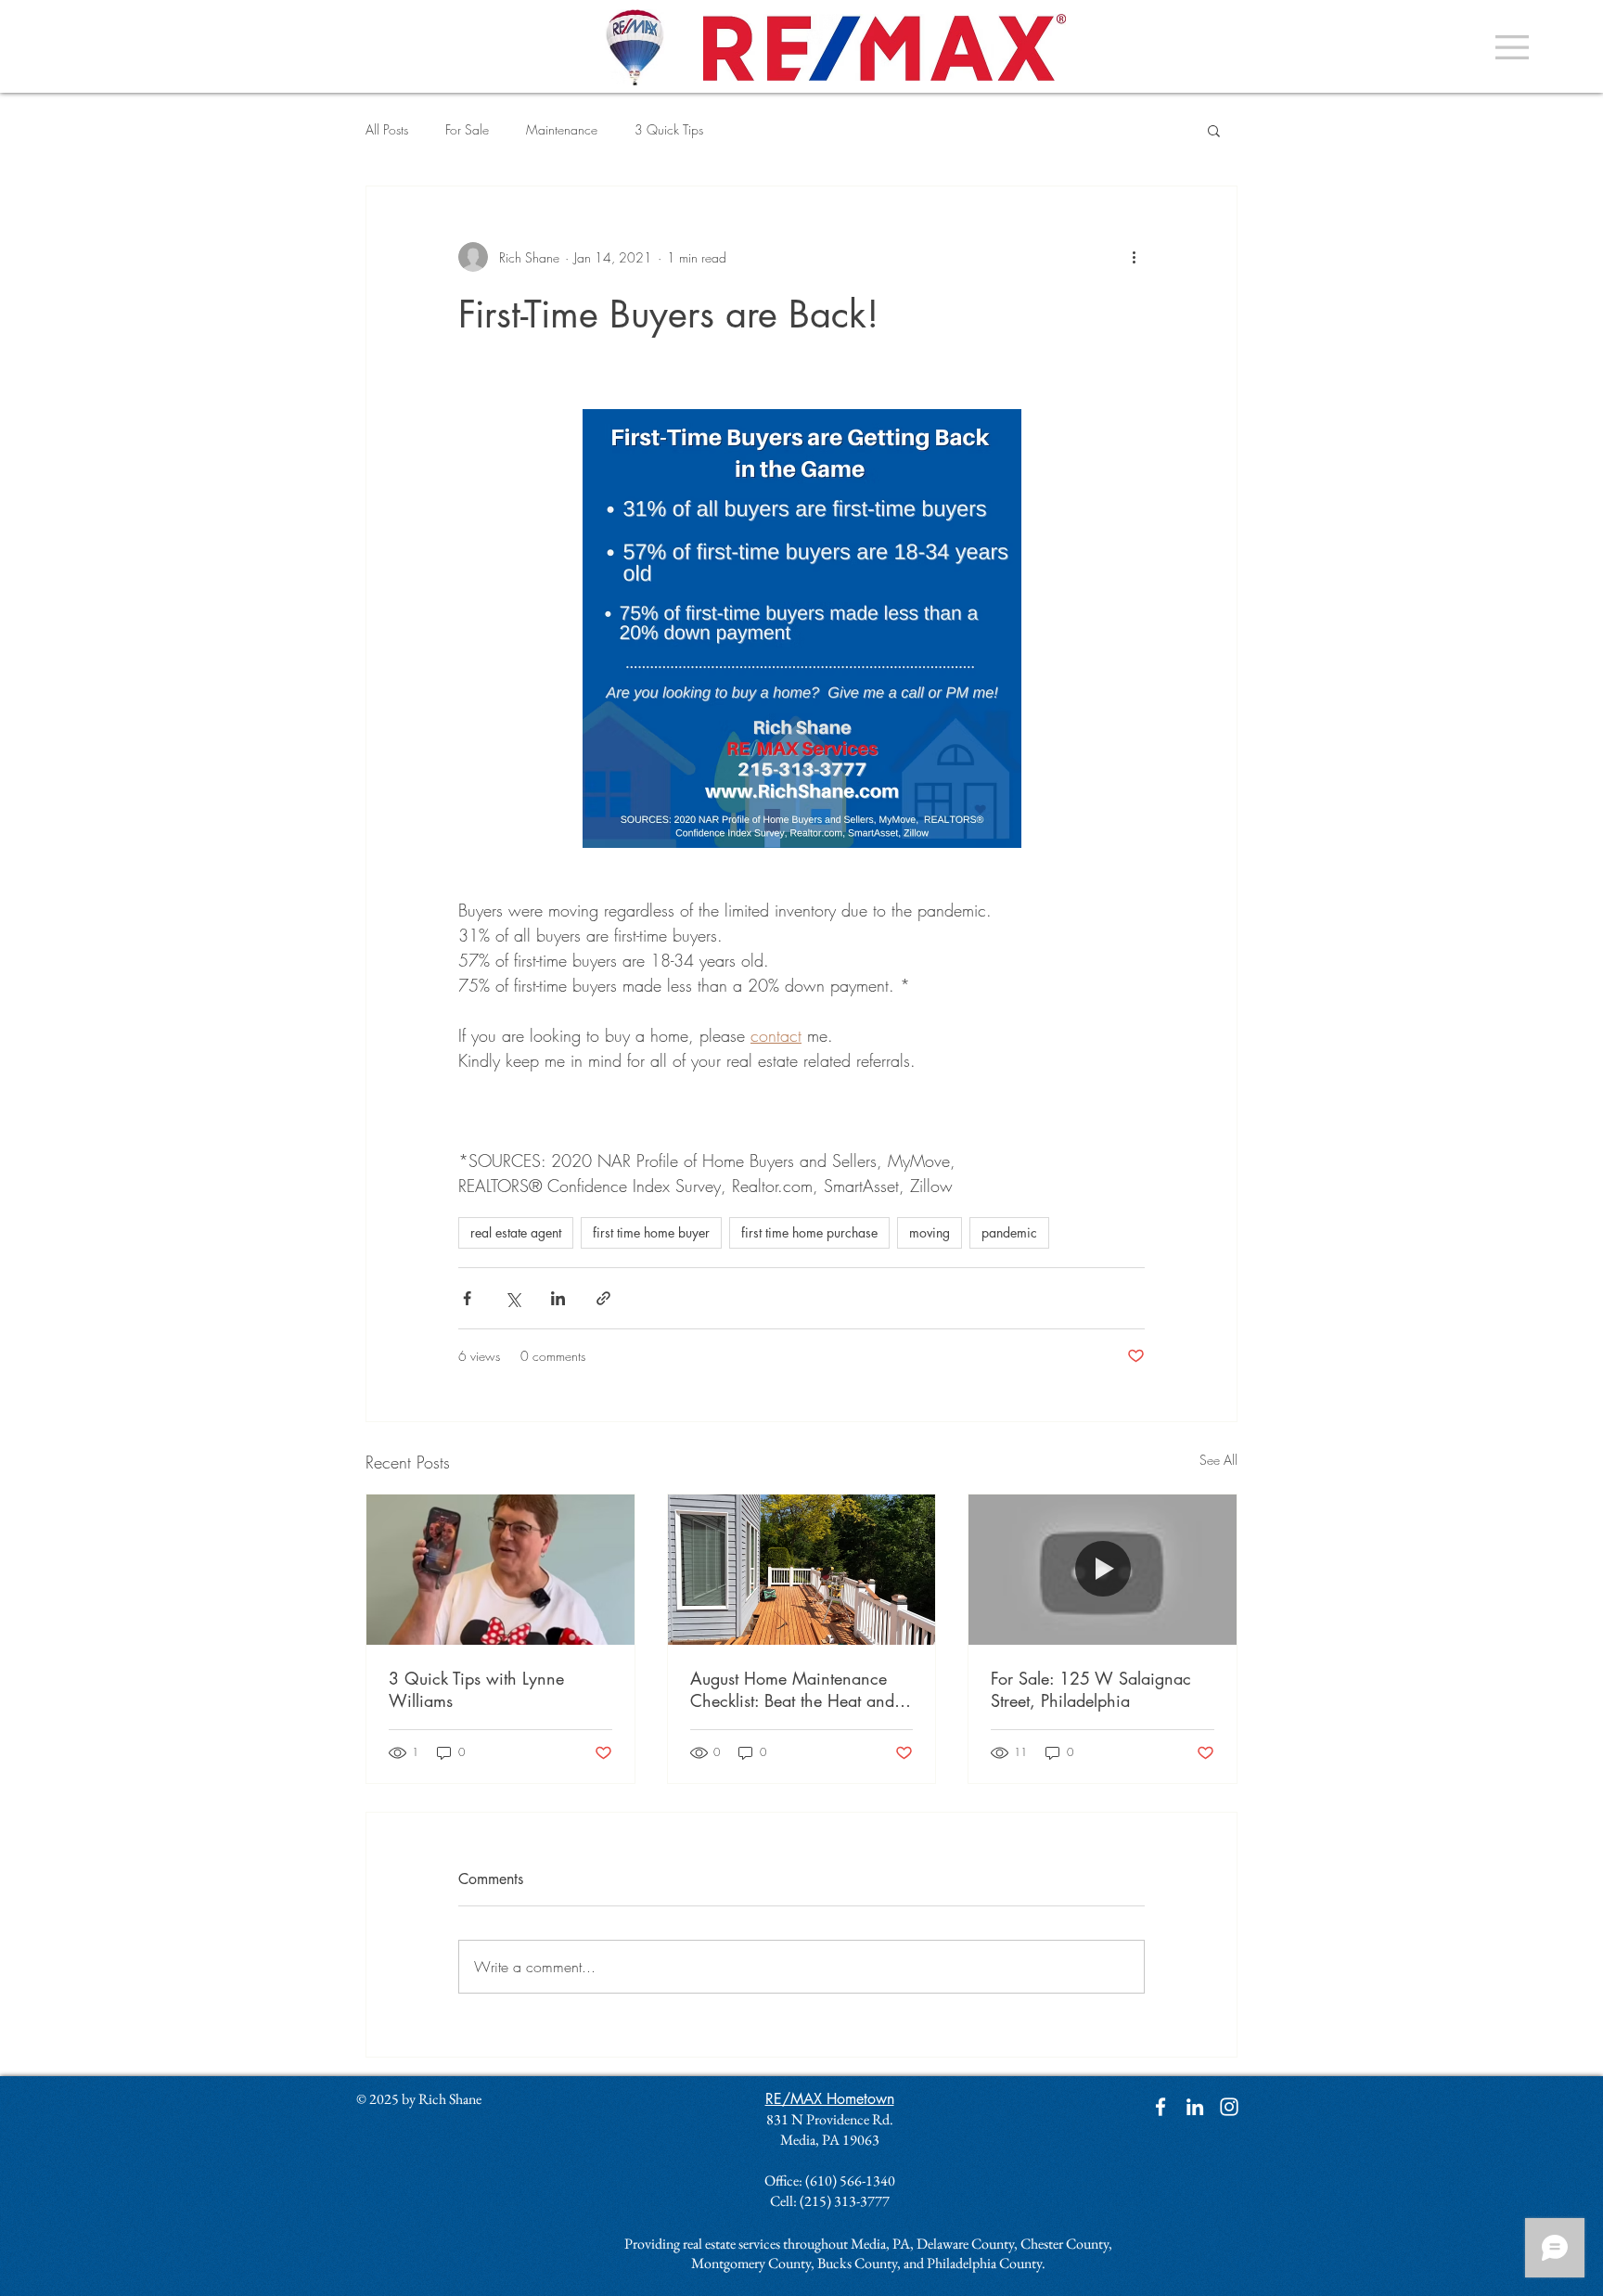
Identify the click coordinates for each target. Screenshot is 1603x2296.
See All (1218, 1460)
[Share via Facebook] (467, 1298)
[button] (1512, 47)
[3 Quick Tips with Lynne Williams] (500, 1570)
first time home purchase (809, 1232)
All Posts (387, 129)
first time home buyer (651, 1232)
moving (930, 1232)
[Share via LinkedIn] (558, 1298)
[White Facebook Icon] (1161, 2107)
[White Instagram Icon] (1229, 2107)
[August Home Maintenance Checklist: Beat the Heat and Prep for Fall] (802, 1570)
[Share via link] (603, 1298)
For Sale (467, 129)
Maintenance (562, 129)
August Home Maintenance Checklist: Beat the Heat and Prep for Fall (792, 1689)
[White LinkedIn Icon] (1195, 2107)
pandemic (1009, 1232)
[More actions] (1134, 257)
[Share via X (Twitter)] (513, 1298)
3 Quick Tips (669, 129)
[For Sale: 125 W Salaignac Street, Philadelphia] (1103, 1570)
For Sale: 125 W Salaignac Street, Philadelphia (1091, 1689)
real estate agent (516, 1232)
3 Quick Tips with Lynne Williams (476, 1689)
